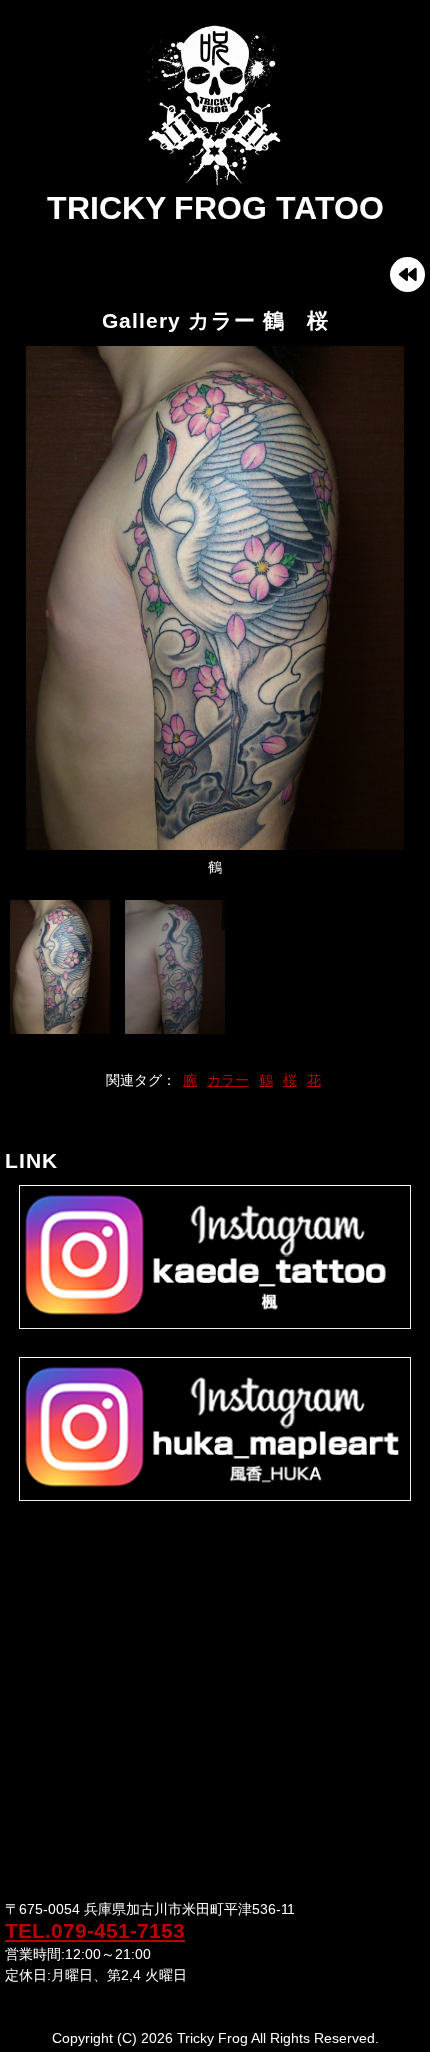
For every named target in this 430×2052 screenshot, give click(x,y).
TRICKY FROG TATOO (215, 208)
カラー (228, 1080)
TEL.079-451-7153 (95, 1930)
